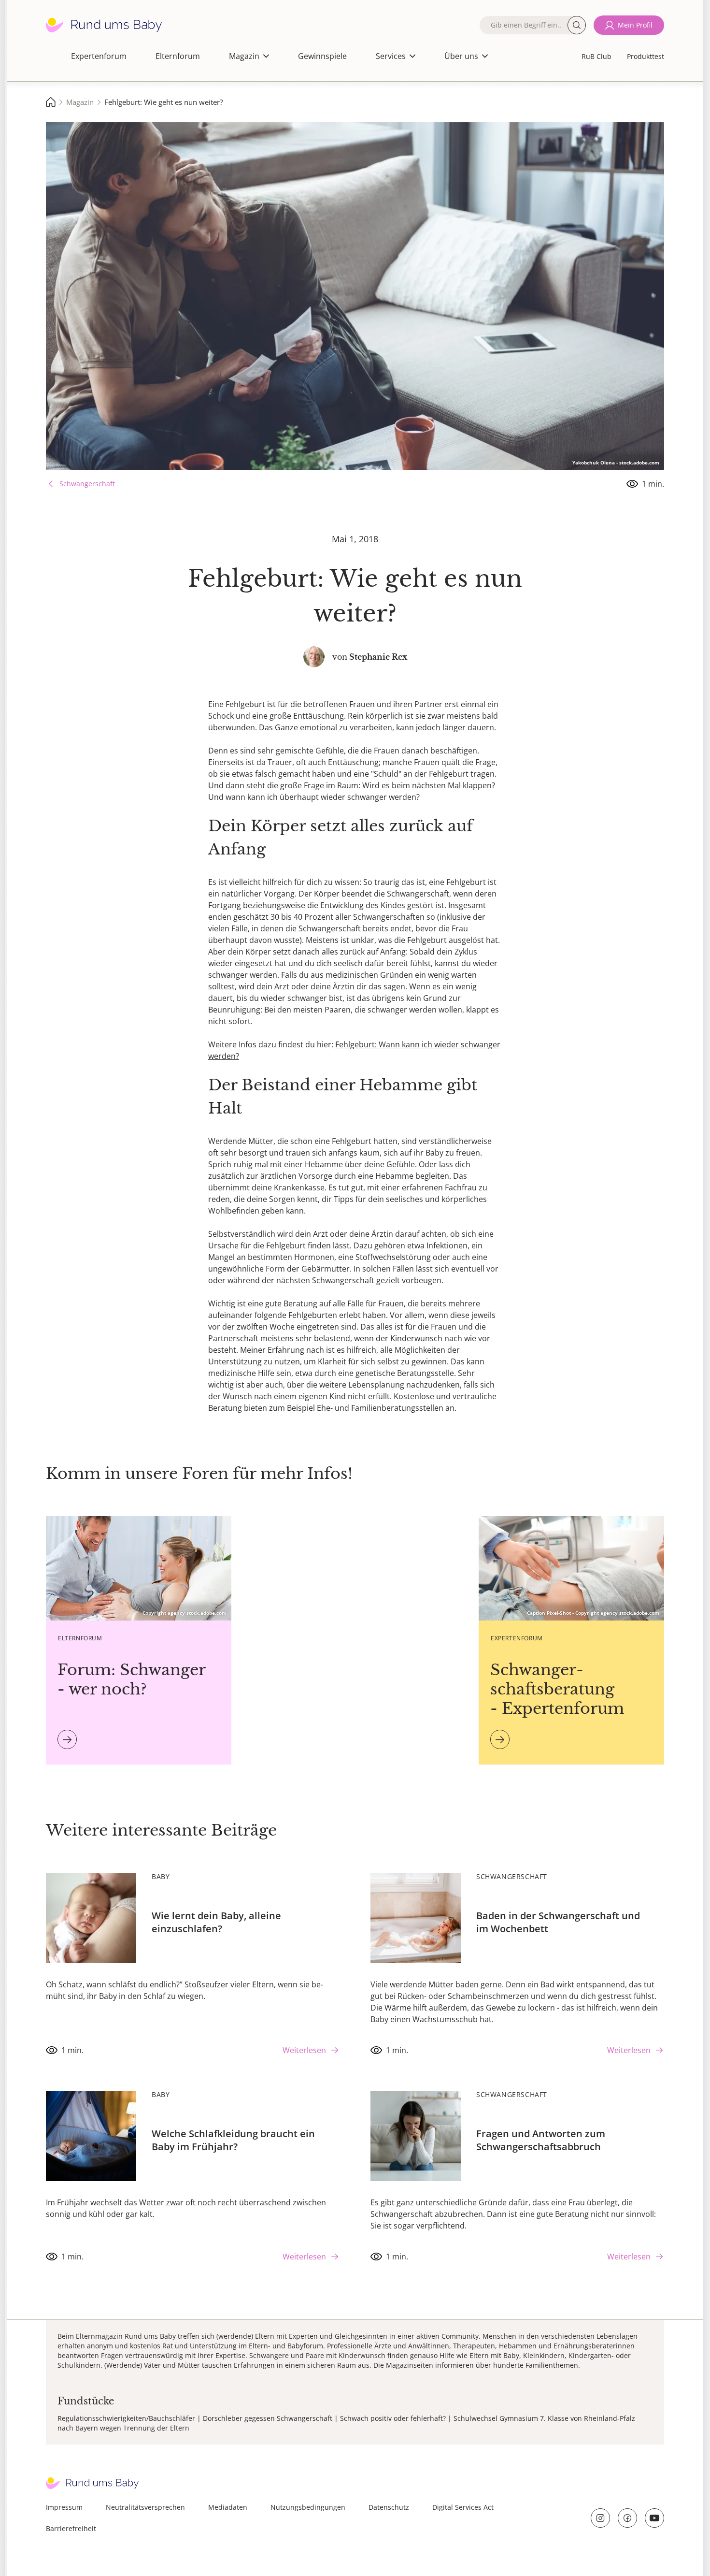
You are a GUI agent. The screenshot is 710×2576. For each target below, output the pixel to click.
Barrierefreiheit (71, 2528)
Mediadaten (228, 2507)
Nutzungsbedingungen (308, 2507)
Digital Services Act (463, 2507)
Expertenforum (99, 56)
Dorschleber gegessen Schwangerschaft (268, 2418)
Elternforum (178, 56)
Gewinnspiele (322, 56)
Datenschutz (389, 2507)
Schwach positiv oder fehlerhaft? (393, 2418)
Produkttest (646, 56)
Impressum (64, 2507)
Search (577, 25)
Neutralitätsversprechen (145, 2507)
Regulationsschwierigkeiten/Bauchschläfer (126, 2418)
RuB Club (596, 56)
